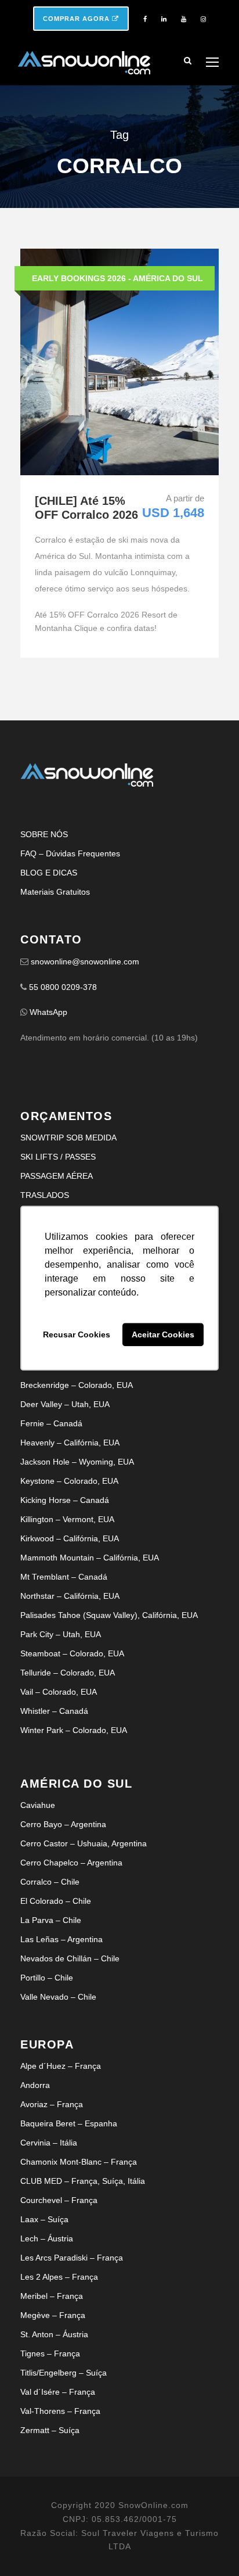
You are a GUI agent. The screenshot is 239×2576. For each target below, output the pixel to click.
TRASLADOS (45, 1195)
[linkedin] (164, 19)
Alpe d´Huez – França (61, 2066)
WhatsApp (48, 1012)
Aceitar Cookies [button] (163, 1334)
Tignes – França (50, 2353)
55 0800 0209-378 (63, 987)
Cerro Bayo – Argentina (63, 1824)
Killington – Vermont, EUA (67, 1519)
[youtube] (184, 19)
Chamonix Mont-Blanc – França (79, 2162)
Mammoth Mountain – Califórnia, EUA (90, 1558)
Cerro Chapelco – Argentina (71, 1863)
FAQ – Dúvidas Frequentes (70, 853)
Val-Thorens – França (60, 2411)
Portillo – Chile (47, 1978)
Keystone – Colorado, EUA (69, 1481)
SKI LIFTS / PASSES (58, 1157)
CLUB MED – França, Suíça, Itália (83, 2181)
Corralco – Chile (50, 1882)
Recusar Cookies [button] (77, 1334)
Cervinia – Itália (49, 2143)
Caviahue (38, 1805)
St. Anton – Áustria (54, 2334)
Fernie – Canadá (51, 1423)
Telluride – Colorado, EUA (68, 1673)
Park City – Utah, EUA (61, 1634)
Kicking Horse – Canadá (65, 1500)
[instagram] (203, 19)
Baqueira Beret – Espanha (69, 2123)
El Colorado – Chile (56, 1901)
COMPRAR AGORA (77, 19)
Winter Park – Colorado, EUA (74, 1730)
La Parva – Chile (51, 1920)
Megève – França (53, 2315)
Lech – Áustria (47, 2238)
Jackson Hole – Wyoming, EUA (77, 1462)
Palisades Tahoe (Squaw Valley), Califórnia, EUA (109, 1615)
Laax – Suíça (44, 2219)
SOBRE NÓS (44, 834)
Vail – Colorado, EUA (59, 1692)
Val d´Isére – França (58, 2392)
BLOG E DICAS (49, 873)
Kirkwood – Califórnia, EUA (70, 1538)
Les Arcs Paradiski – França (72, 2258)
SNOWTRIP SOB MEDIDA (68, 1138)
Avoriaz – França (52, 2104)
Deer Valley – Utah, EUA (65, 1404)
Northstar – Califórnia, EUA (70, 1596)
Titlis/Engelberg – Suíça (64, 2373)
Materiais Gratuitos (55, 892)
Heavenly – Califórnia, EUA (70, 1443)
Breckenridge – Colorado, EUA (77, 1385)
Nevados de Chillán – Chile (70, 1958)
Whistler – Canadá (54, 1711)
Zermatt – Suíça (50, 2430)
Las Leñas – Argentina (61, 1939)
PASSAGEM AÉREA (57, 1176)
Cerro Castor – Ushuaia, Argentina (84, 1843)
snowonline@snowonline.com (85, 961)
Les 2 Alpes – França (59, 2277)
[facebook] (145, 19)
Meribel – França (52, 2296)
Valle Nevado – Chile (58, 1997)
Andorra (35, 2085)
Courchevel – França (59, 2200)
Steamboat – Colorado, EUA (72, 1653)
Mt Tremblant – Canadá (64, 1577)
